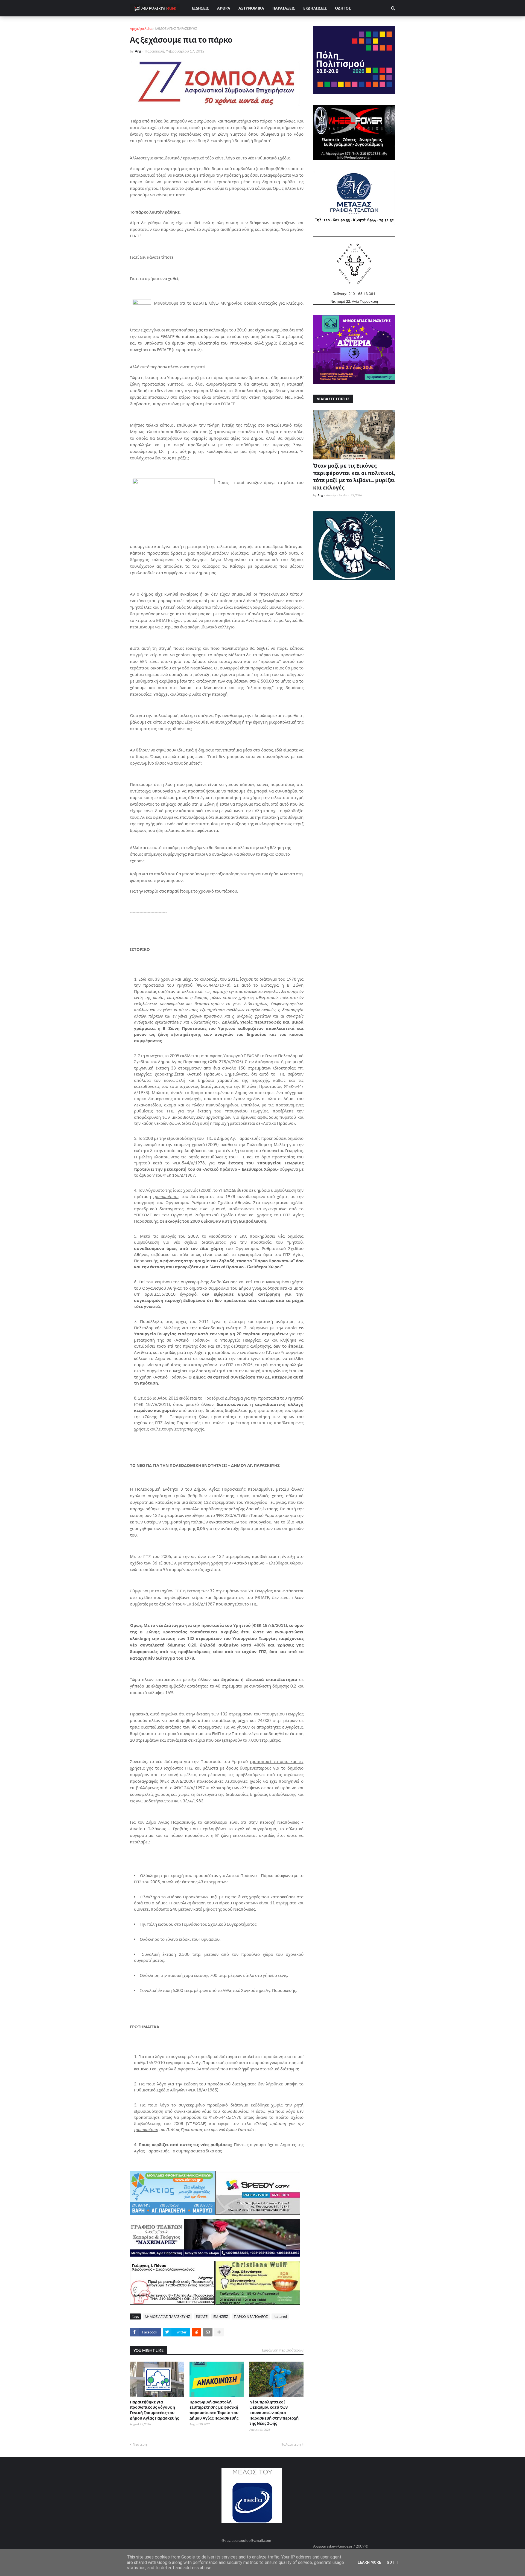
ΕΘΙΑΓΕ (202, 2316)
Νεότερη (140, 2444)
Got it (393, 2562)
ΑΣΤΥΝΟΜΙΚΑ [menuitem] (251, 8)
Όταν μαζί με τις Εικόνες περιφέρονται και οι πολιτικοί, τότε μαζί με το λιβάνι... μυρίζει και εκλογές (354, 477)
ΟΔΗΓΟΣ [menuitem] (343, 8)
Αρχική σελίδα (141, 29)
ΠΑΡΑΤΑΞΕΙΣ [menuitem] (284, 8)
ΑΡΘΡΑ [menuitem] (224, 8)
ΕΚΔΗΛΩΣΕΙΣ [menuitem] (315, 8)
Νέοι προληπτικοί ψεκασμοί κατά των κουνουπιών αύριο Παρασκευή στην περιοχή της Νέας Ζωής (274, 2413)
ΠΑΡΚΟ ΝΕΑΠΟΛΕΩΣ (251, 2316)
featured (280, 2316)
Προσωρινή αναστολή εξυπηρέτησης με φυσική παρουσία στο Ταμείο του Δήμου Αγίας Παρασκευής (214, 2410)
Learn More (369, 2562)
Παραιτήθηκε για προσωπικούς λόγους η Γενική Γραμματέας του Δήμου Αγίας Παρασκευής (154, 2410)
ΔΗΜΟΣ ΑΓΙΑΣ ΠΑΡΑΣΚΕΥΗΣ (176, 29)
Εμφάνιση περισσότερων (283, 2350)
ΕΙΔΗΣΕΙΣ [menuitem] (200, 8)
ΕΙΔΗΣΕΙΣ (221, 2316)
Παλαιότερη (291, 2444)
